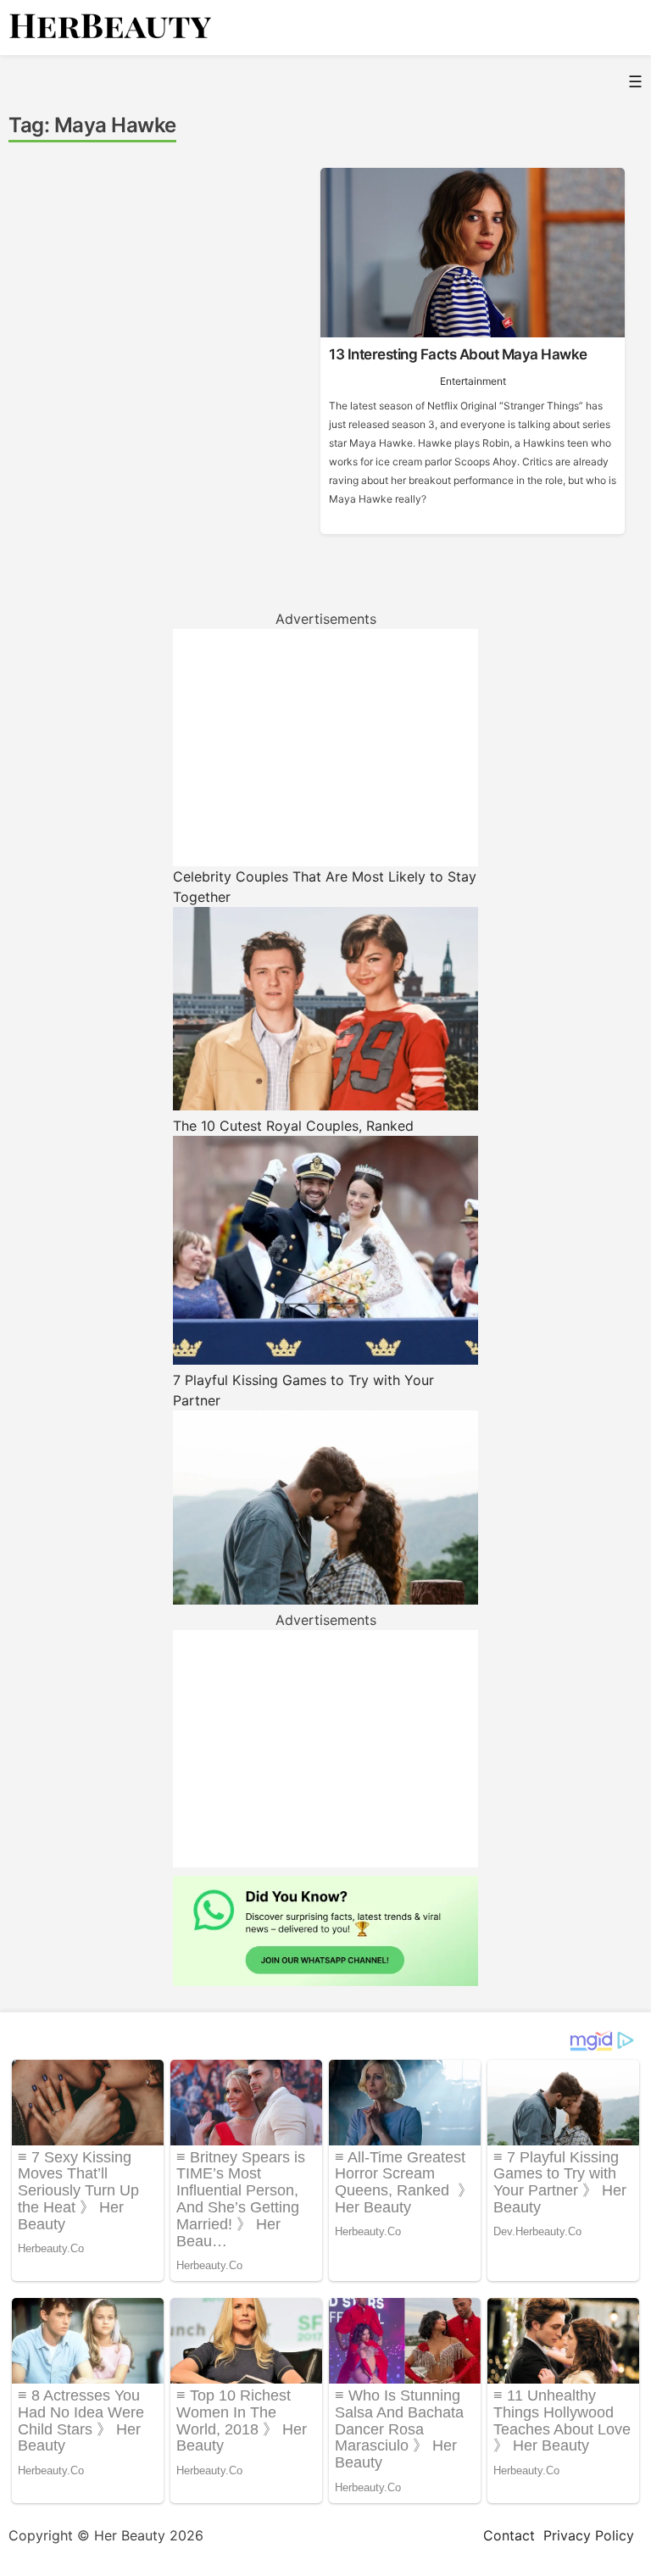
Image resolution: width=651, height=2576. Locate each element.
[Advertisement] (325, 748)
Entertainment (473, 381)
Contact (509, 2535)
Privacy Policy (589, 2535)
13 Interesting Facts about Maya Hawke (458, 354)
